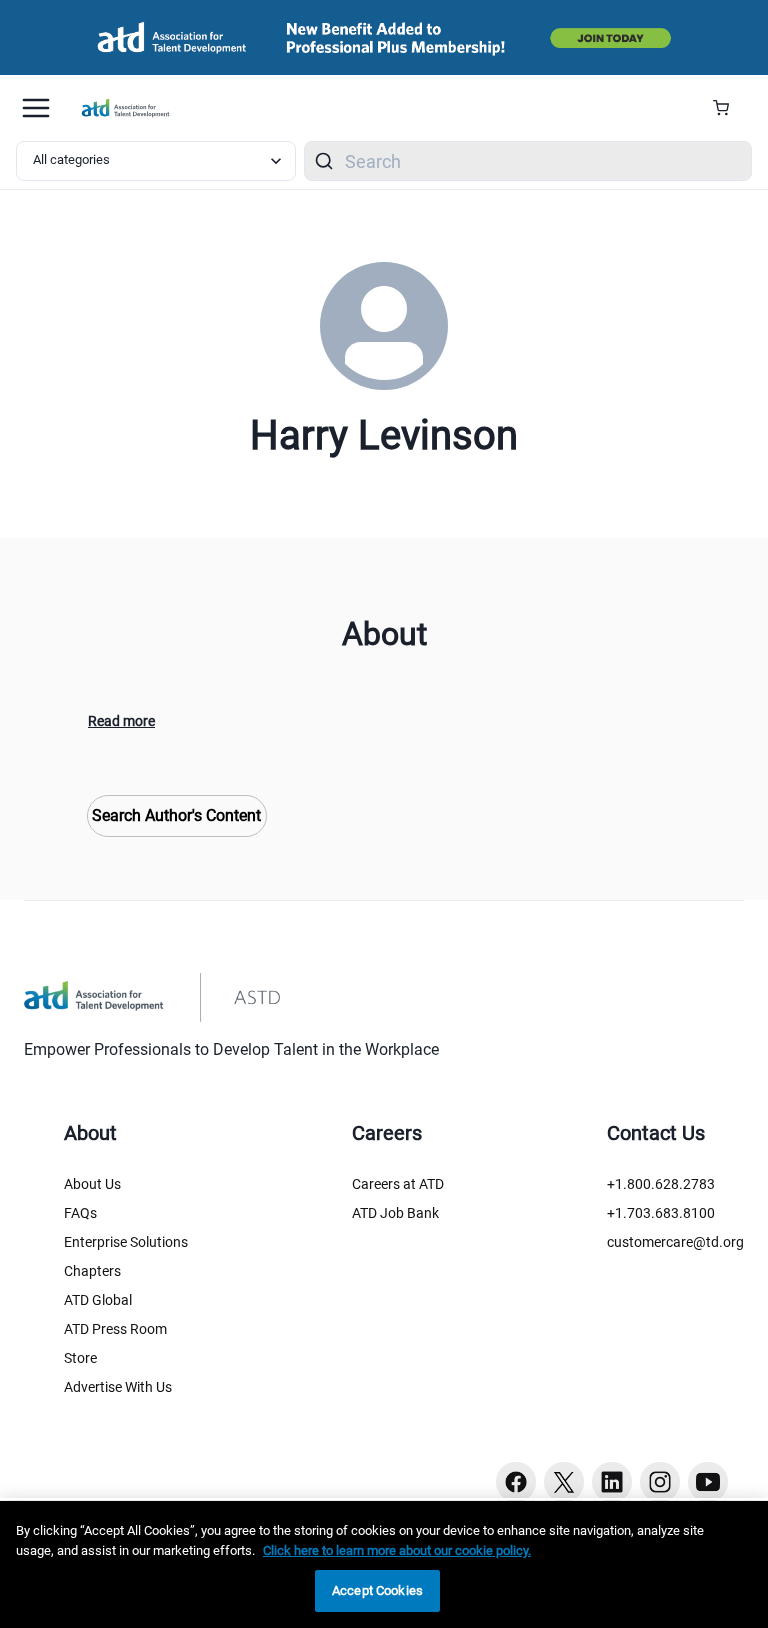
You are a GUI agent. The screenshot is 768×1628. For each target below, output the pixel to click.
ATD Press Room (115, 1329)
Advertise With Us (118, 1387)
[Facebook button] (516, 1482)
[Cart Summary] (728, 108)
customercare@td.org (675, 1242)
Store (80, 1358)
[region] (384, 1564)
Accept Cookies (377, 1590)
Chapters (92, 1271)
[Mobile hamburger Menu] (36, 108)
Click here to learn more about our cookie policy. (397, 1550)
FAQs (80, 1213)
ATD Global (98, 1300)
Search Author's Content (176, 815)
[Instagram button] (660, 1482)
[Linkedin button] (612, 1482)
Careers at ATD (398, 1184)
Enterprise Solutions (126, 1242)
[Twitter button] (564, 1482)
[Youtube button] (708, 1482)
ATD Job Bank (395, 1213)
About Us (92, 1184)
